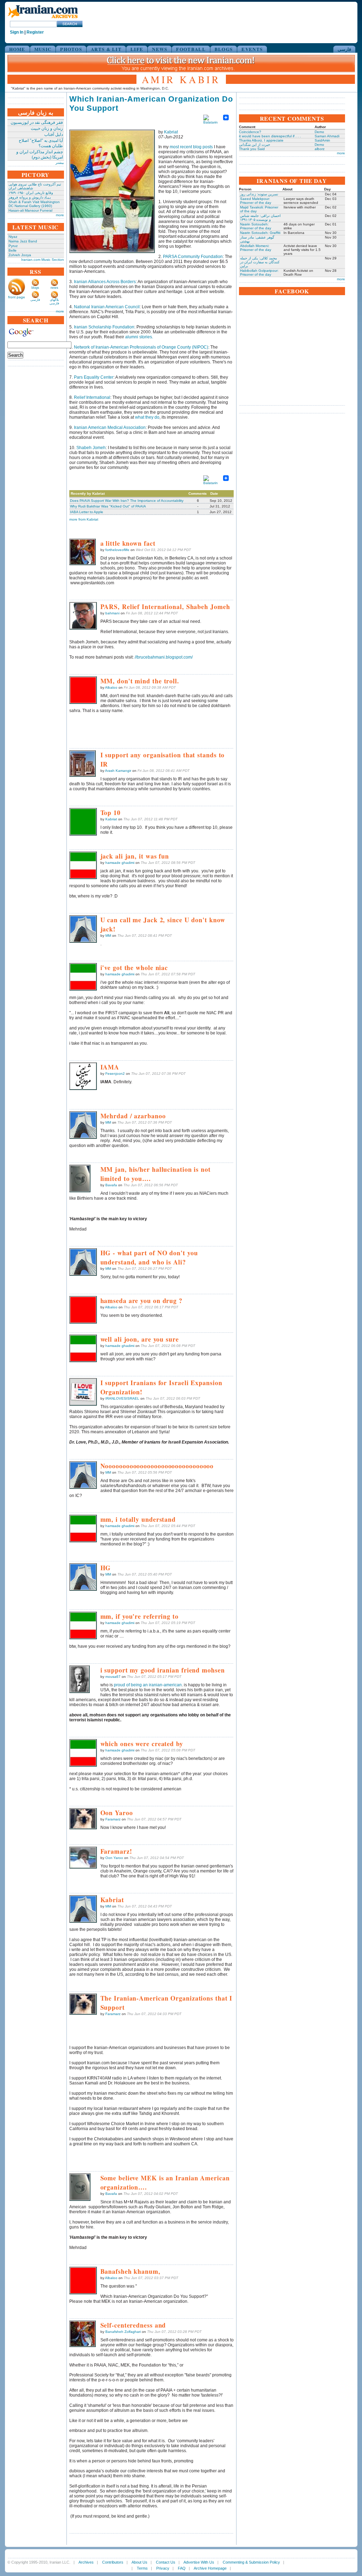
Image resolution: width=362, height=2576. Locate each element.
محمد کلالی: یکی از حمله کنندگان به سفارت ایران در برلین (260, 262)
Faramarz (113, 1819)
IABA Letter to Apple (87, 512)
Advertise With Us (199, 2562)
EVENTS (252, 49)
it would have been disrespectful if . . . (270, 136)
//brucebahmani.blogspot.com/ (164, 657)
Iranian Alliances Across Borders (105, 282)
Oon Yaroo (114, 1858)
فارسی (344, 49)
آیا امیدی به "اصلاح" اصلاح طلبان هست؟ (41, 143)
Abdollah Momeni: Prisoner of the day (256, 248)
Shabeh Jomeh (91, 448)
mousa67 (113, 1677)
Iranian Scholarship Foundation (104, 327)
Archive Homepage (210, 2568)
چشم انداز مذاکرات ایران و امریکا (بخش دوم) (40, 154)
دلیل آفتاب (54, 134)
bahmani (112, 613)
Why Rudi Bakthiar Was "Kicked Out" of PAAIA (108, 506)
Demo (319, 132)
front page (17, 297)
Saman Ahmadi (327, 136)
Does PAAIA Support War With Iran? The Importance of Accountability (127, 501)
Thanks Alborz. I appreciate (261, 140)
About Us (139, 2562)
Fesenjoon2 (115, 1074)
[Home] (43, 19)
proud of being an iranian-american (148, 1685)
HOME (17, 49)
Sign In (17, 32)
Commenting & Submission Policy (251, 2562)
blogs (35, 288)
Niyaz (13, 237)
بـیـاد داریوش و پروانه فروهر (30, 197)
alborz (320, 149)
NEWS (160, 49)
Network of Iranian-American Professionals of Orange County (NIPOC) (141, 347)
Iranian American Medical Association (110, 428)
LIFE (137, 49)
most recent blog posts (191, 147)
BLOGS (224, 49)
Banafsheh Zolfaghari (123, 2332)
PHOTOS (71, 49)
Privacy (163, 2568)
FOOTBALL (191, 49)
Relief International (92, 397)
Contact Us (166, 2562)
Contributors (113, 2562)
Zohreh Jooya (20, 255)
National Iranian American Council (107, 307)
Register (35, 32)
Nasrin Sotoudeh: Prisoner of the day (256, 226)
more (60, 215)
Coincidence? (250, 132)
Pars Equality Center (94, 377)
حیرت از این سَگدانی (255, 145)
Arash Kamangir (118, 771)
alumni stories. (139, 337)
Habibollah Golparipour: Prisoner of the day (259, 272)
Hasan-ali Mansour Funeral (30, 210)
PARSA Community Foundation (193, 257)
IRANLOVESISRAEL (122, 1398)
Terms (142, 2568)
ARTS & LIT (106, 49)
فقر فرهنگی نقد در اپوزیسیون (37, 122)
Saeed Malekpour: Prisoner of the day (256, 201)
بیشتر (60, 163)
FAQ (182, 2568)
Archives (86, 2562)
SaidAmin (322, 140)
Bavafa (111, 1185)
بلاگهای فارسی (54, 302)
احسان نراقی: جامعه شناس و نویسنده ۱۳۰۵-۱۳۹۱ (260, 218)
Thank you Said (252, 149)
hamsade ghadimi (120, 863)
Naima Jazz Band (23, 241)
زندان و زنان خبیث (47, 128)
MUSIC (43, 49)
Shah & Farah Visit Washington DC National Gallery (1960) (34, 204)
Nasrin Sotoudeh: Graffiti (260, 233)
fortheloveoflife (117, 550)
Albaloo (111, 687)
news (54, 288)
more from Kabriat (84, 519)
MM (108, 936)
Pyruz (13, 246)
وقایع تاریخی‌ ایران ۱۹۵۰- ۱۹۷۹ (31, 193)
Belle (13, 250)
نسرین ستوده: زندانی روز (259, 194)
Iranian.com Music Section (43, 260)
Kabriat (171, 132)
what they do (147, 417)
